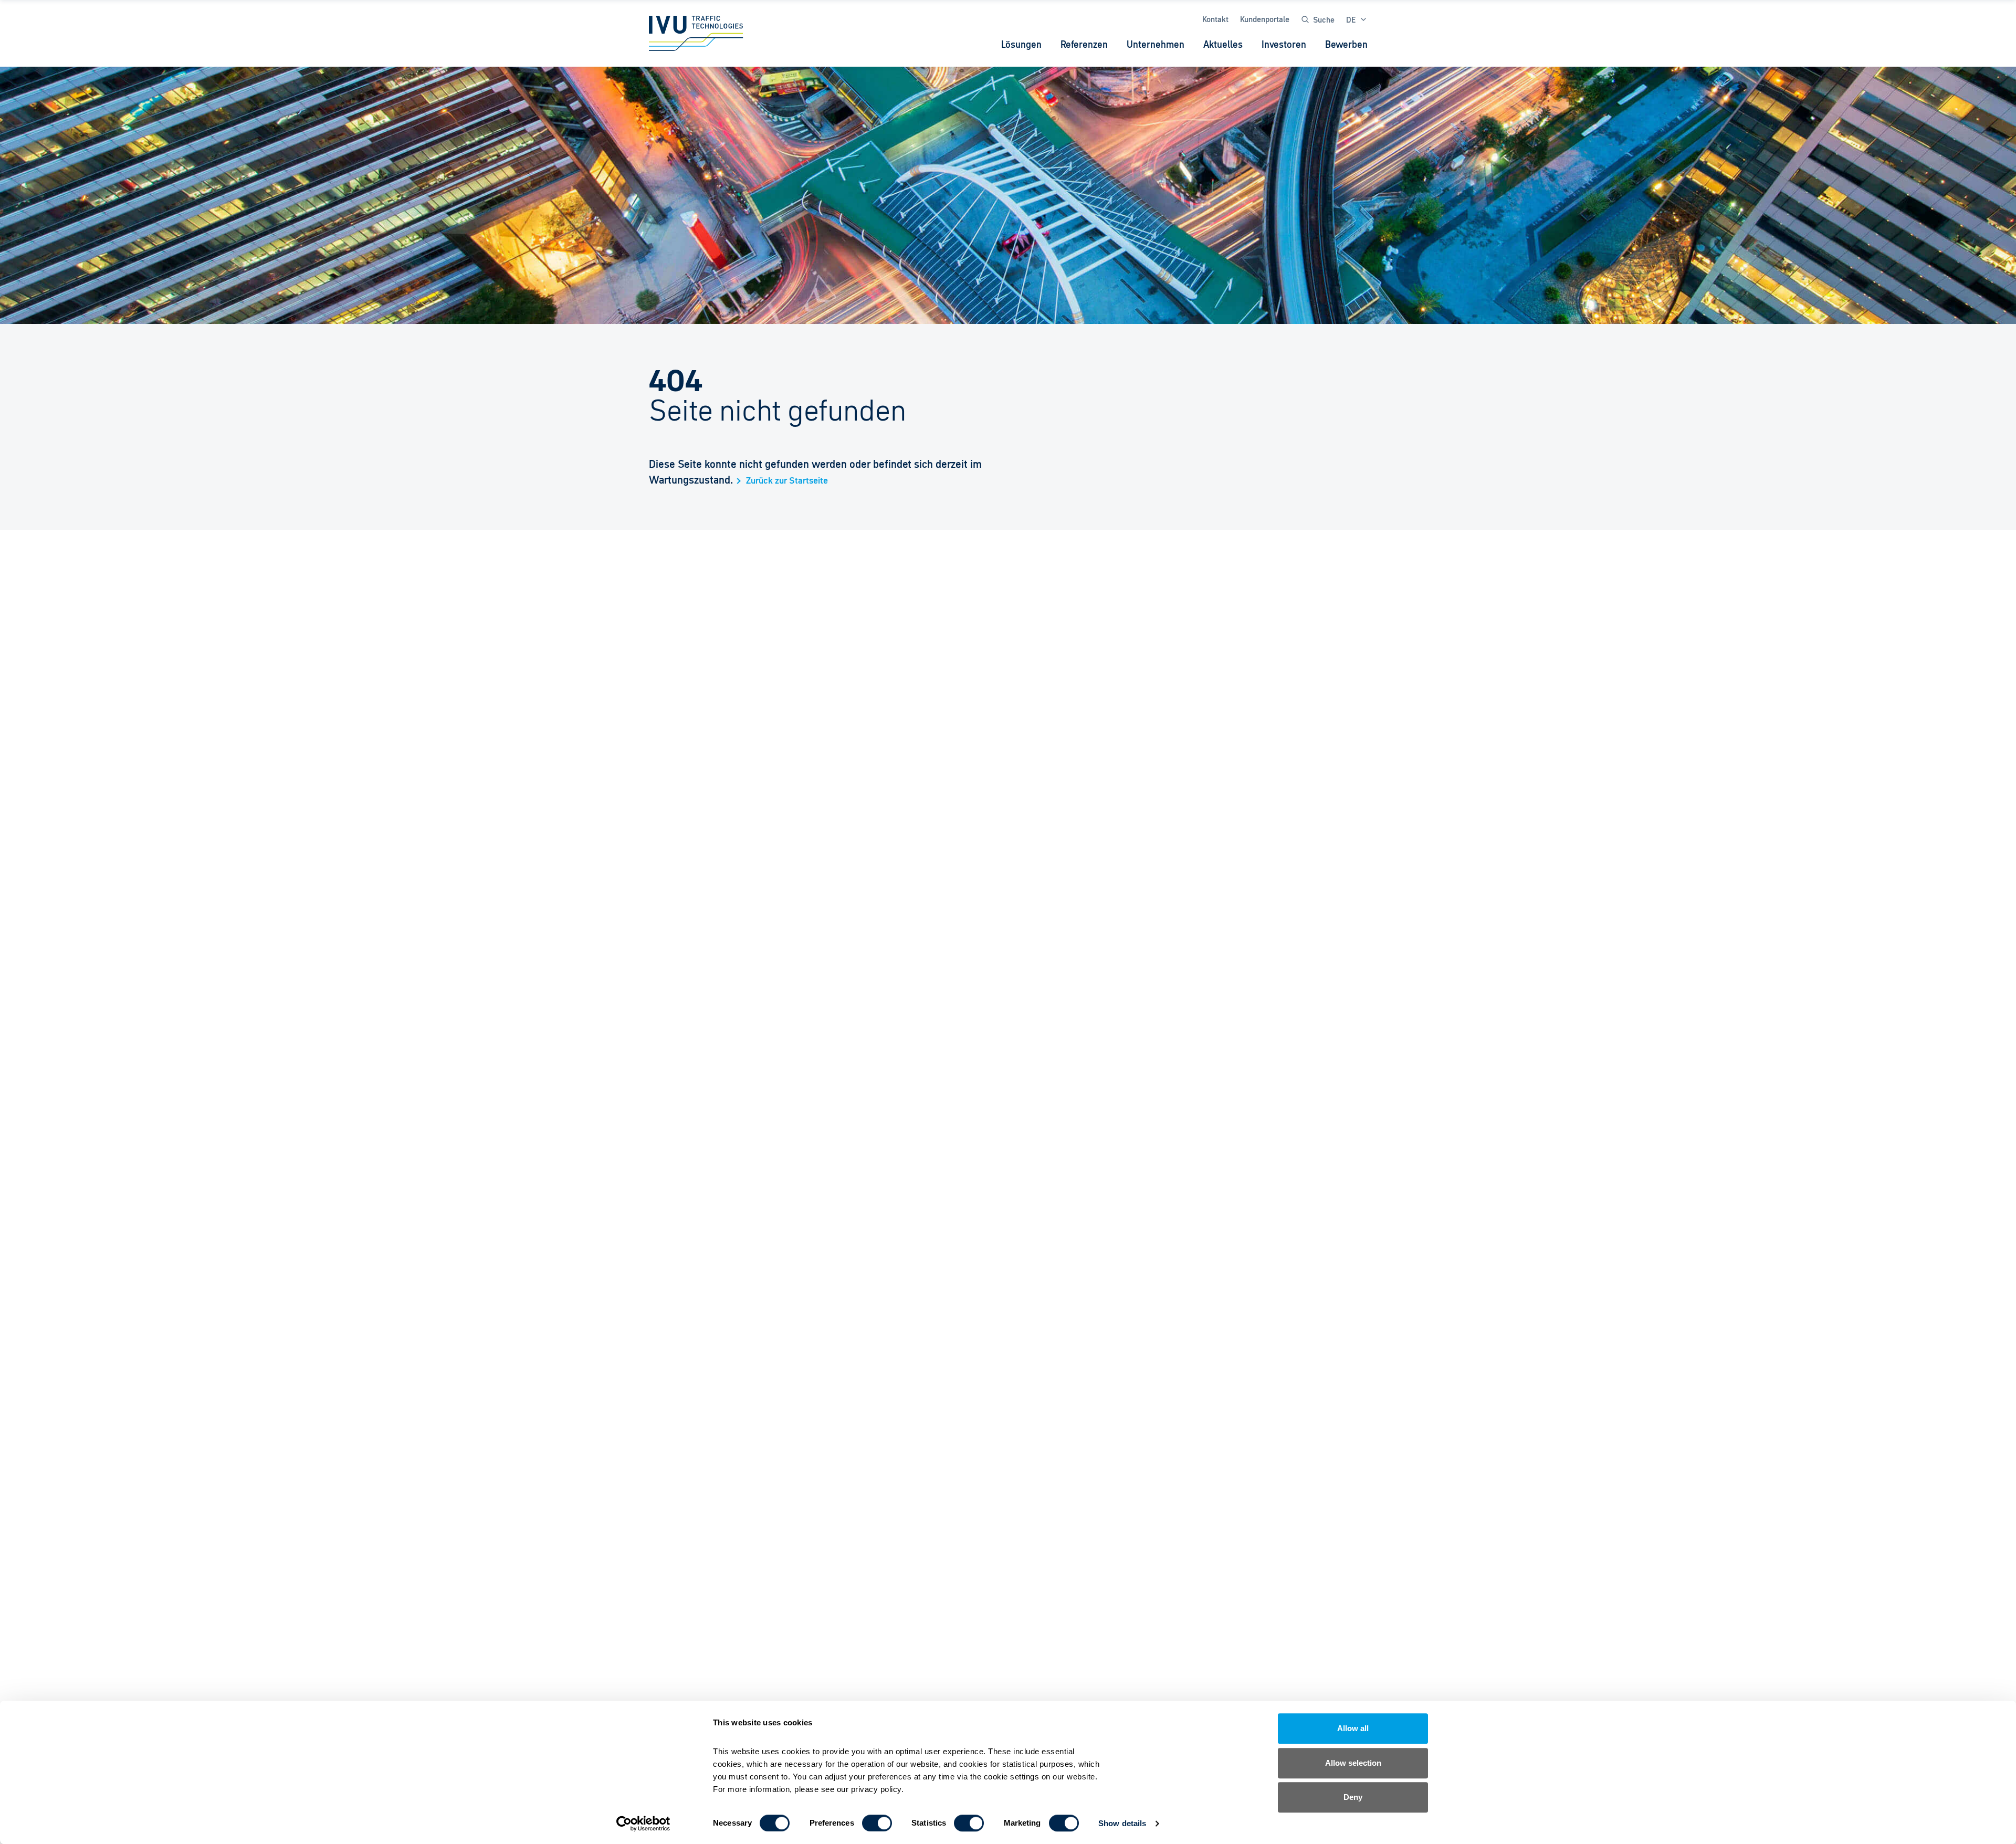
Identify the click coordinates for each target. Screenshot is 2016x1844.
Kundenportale (1265, 19)
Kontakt (1215, 19)
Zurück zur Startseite (787, 481)
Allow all (1353, 1728)
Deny (1353, 1797)
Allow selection (1353, 1763)
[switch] (877, 1823)
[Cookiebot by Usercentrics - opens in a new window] (643, 1824)
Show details (1122, 1823)
